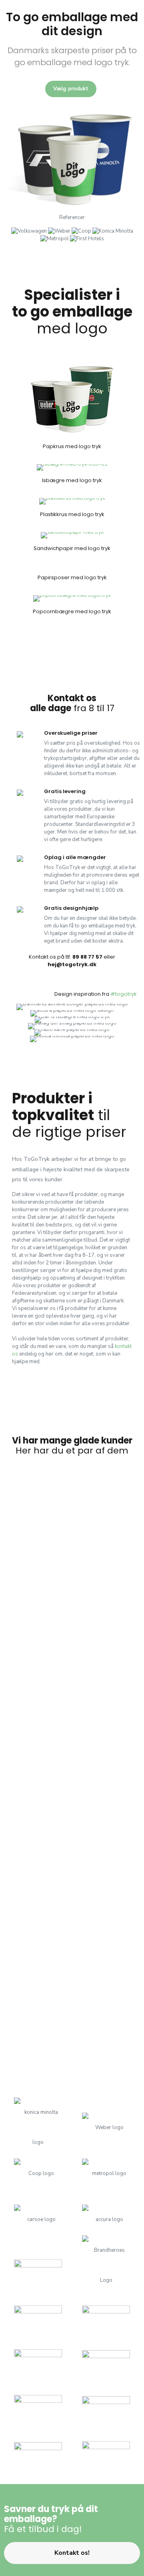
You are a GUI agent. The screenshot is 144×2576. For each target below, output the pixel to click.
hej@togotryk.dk (72, 964)
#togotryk (124, 994)
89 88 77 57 (87, 957)
